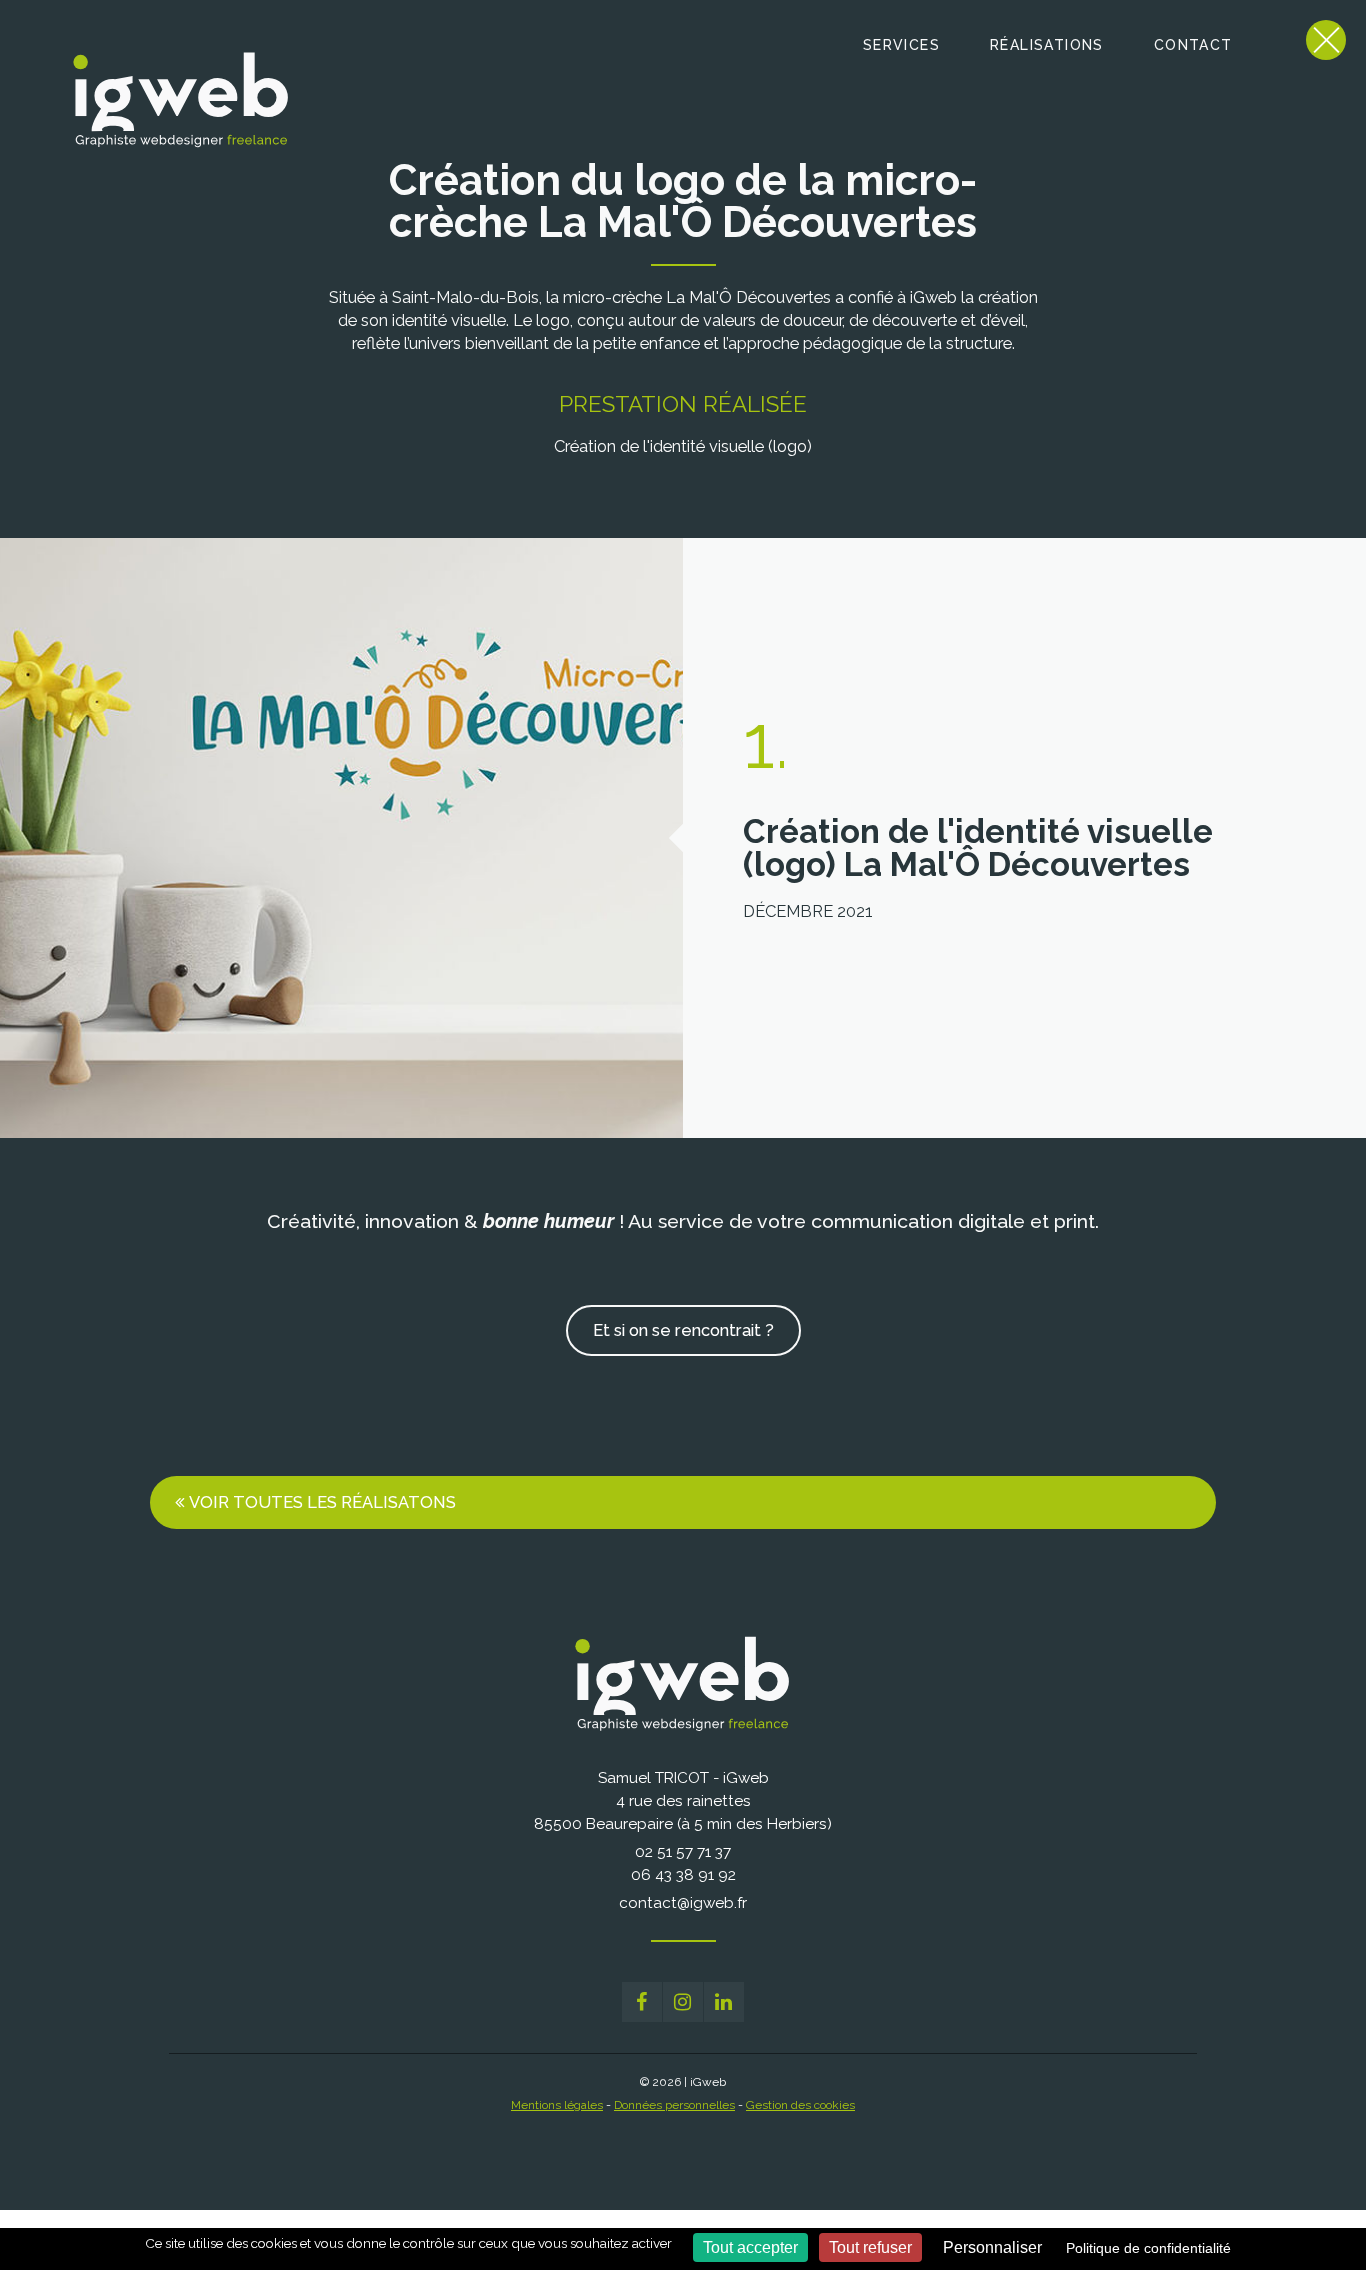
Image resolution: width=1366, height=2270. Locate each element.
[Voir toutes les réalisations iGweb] (1326, 40)
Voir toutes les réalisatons (322, 1502)
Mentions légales (557, 2105)
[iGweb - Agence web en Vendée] (166, 144)
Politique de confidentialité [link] (1148, 2248)
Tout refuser (870, 2247)
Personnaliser (992, 2247)
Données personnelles (674, 2105)
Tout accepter (750, 2247)
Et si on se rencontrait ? (683, 1330)
